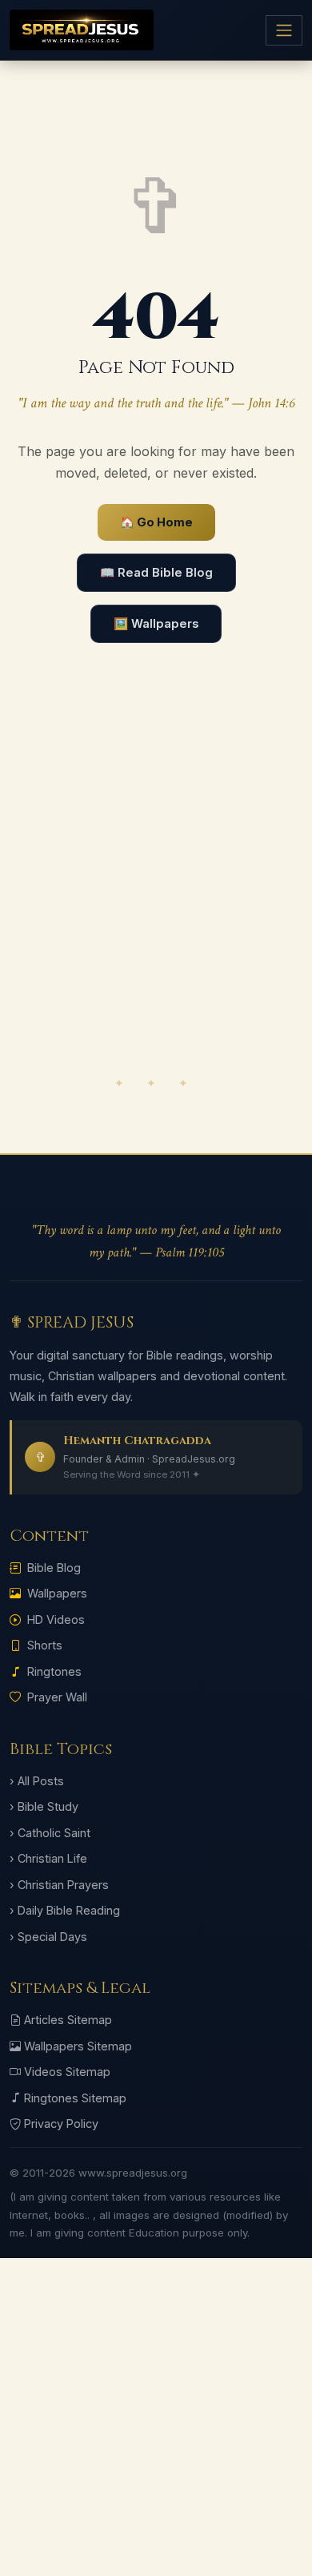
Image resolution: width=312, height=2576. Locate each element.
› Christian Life (48, 1858)
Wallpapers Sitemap (78, 2046)
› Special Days (48, 1937)
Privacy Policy (61, 2124)
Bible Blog (54, 1568)
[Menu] (284, 30)
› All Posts (37, 1781)
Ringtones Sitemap (75, 2098)
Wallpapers (57, 1593)
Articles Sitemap (68, 2020)
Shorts (45, 1645)
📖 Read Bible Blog (156, 573)
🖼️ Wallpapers (156, 624)
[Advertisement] (156, 898)
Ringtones (54, 1671)
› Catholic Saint (50, 1833)
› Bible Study (44, 1806)
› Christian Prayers (59, 1885)
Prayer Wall (57, 1697)
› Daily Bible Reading (65, 1910)
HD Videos (56, 1619)
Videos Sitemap (67, 2072)
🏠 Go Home (156, 522)
